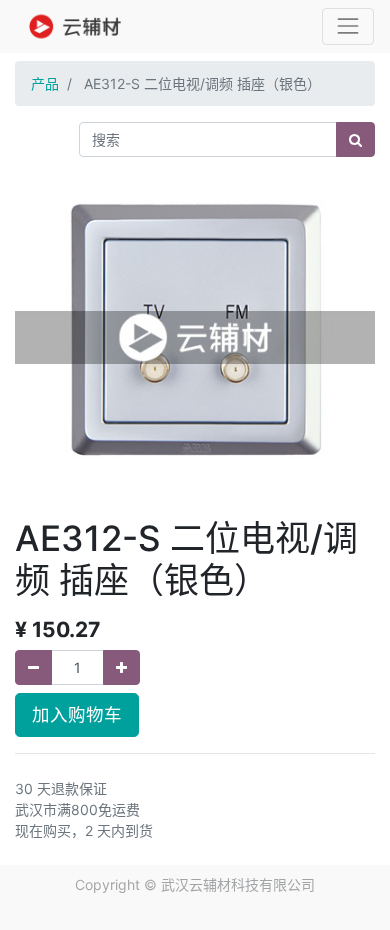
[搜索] (355, 139)
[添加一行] (121, 667)
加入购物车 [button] (77, 714)
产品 (45, 83)
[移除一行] (33, 667)
